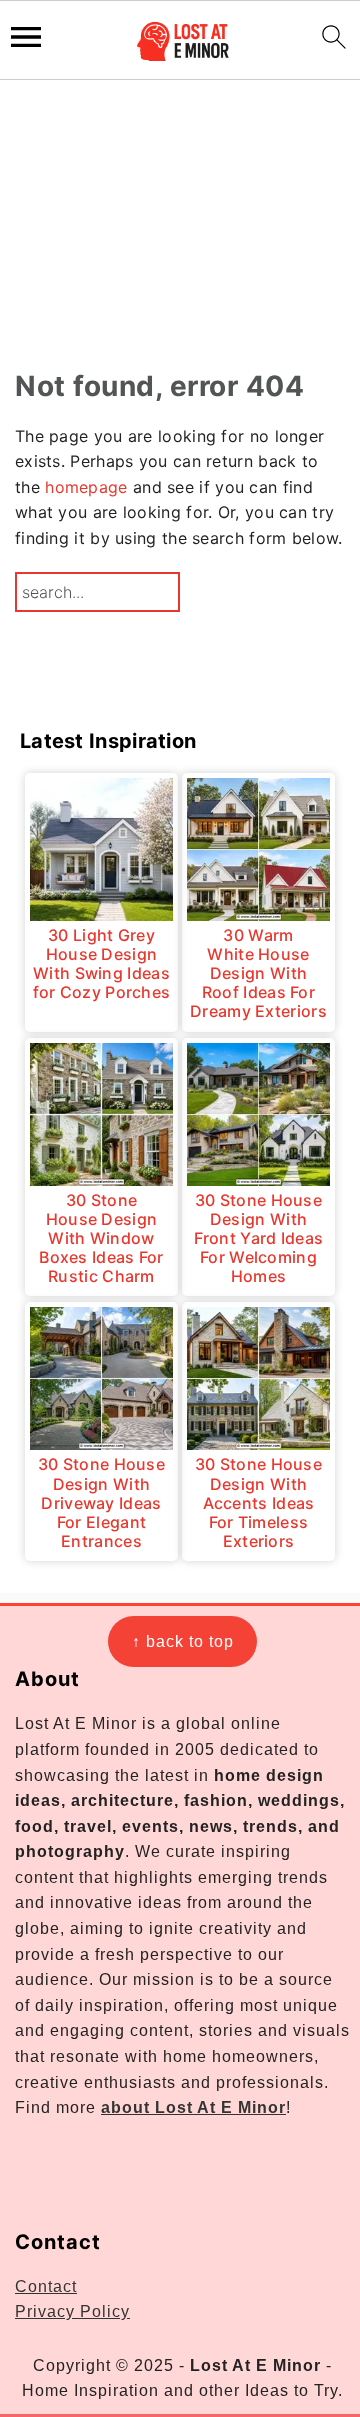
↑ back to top (183, 1641)
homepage (86, 487)
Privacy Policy (72, 2311)
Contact (46, 2286)
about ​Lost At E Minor (193, 2107)
